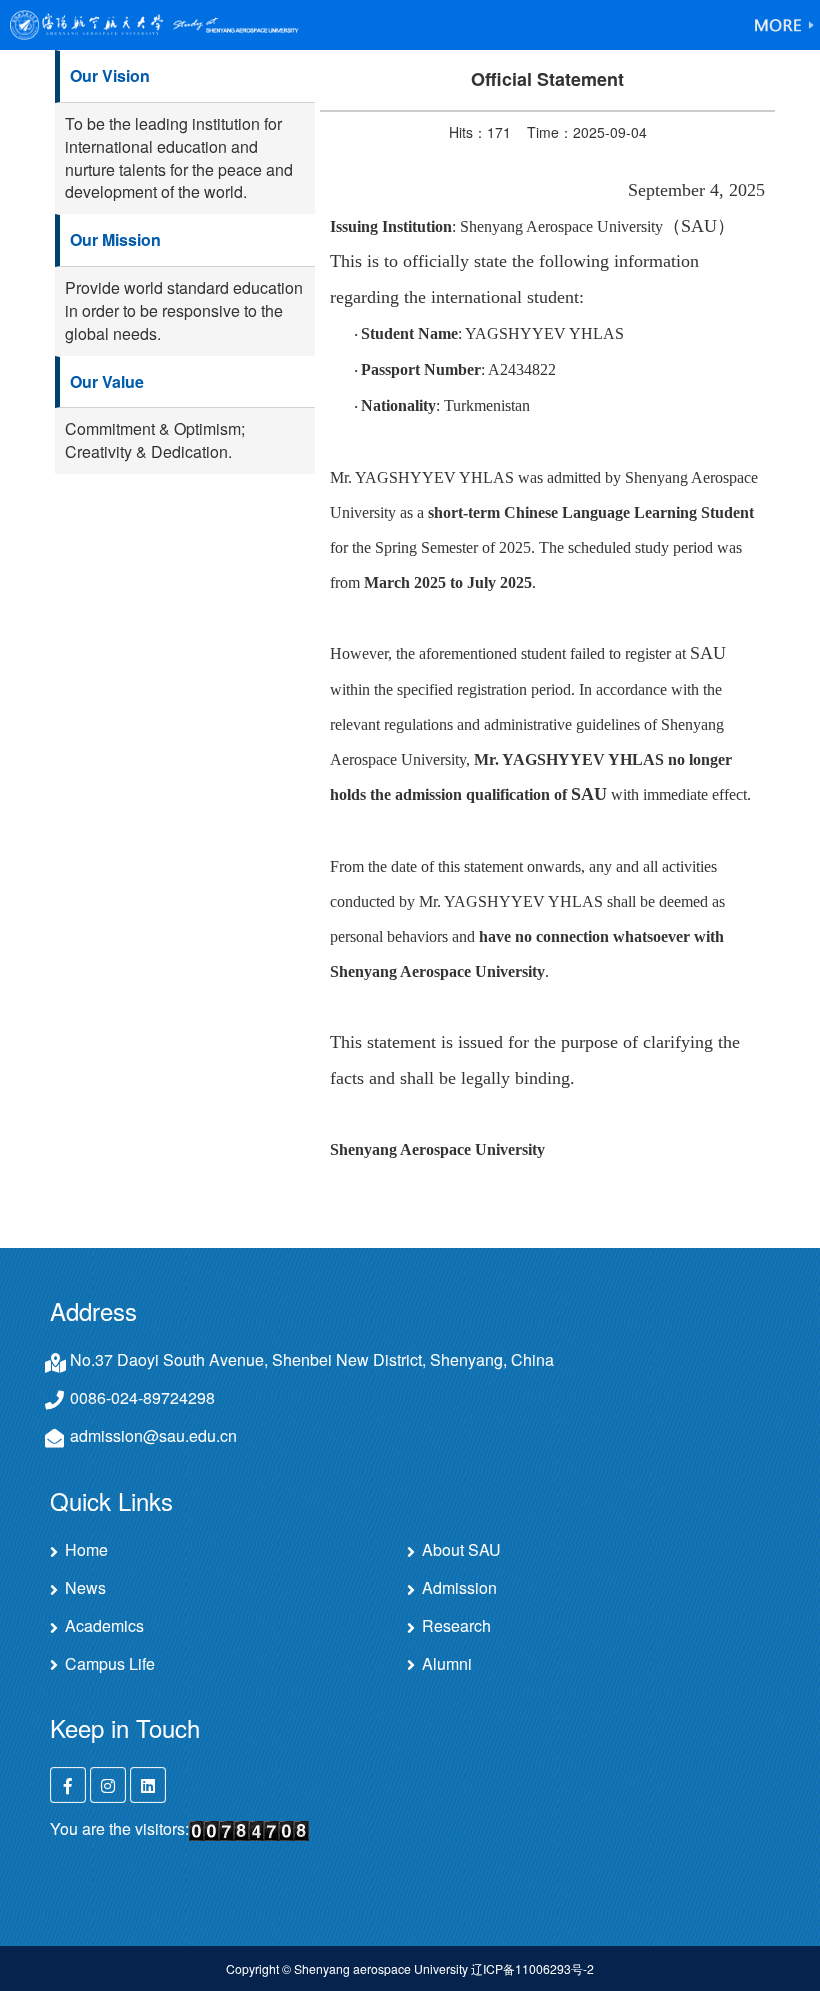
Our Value (107, 381)
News (85, 1588)
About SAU (461, 1550)
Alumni (447, 1664)
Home (86, 1550)
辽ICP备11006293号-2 (532, 1968)
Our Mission (115, 239)
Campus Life (110, 1664)
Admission (459, 1588)
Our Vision (110, 75)
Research (456, 1626)
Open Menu (785, 25)
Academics (104, 1626)
